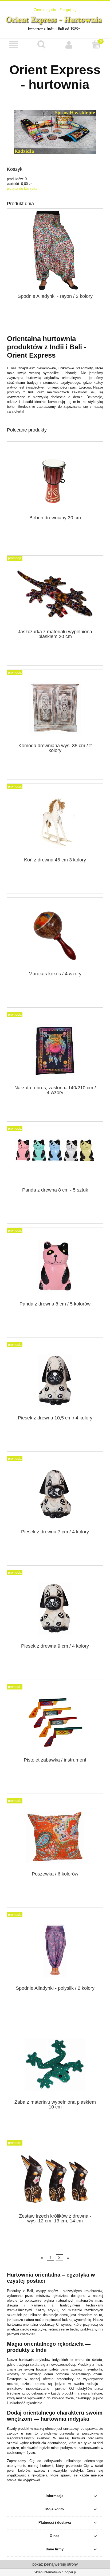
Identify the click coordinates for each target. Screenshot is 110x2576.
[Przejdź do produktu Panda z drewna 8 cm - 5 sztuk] (55, 1158)
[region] (55, 132)
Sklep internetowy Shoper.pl (55, 2572)
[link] (55, 132)
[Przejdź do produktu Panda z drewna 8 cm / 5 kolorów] (55, 1266)
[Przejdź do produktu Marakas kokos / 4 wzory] (55, 936)
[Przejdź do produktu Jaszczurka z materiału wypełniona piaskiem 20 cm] (55, 594)
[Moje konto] (69, 45)
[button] (14, 45)
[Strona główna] (55, 22)
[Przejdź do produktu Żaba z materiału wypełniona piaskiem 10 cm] (55, 2065)
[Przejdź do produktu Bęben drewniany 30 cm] (55, 480)
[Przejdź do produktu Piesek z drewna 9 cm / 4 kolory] (55, 1608)
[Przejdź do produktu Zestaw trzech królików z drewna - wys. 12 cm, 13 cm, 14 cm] (55, 2179)
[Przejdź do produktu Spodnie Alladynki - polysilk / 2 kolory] (55, 1951)
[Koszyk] (96, 45)
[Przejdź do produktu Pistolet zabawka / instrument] (55, 1722)
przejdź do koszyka (22, 189)
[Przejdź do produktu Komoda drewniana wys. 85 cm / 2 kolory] (55, 708)
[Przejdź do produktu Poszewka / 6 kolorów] (55, 1837)
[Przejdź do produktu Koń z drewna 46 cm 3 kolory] (55, 822)
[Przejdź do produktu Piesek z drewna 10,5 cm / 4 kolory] (55, 1380)
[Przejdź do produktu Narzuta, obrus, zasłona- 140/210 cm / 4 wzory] (55, 1050)
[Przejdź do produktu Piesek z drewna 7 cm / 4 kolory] (55, 1495)
